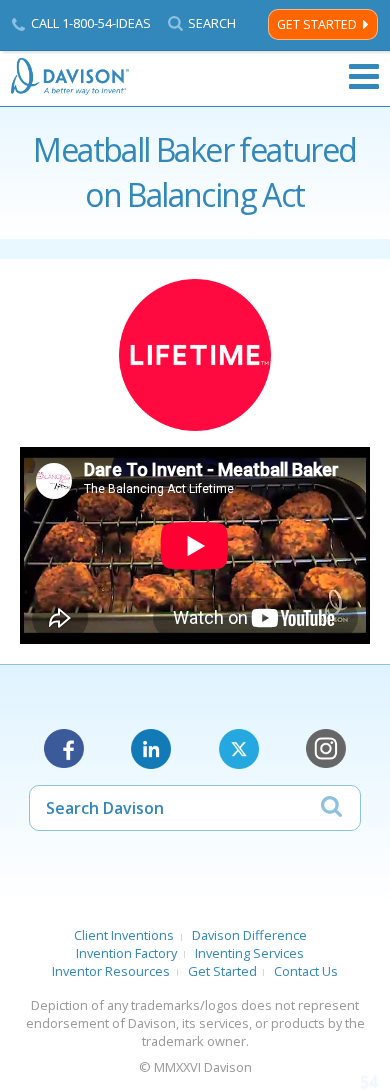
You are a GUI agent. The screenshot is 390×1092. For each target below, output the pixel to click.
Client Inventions (124, 935)
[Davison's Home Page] (71, 76)
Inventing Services (249, 953)
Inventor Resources (111, 971)
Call (91, 23)
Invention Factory (126, 953)
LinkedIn (151, 749)
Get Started (317, 24)
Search (212, 23)
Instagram (326, 749)
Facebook (64, 749)
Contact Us (306, 971)
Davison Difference (249, 935)
